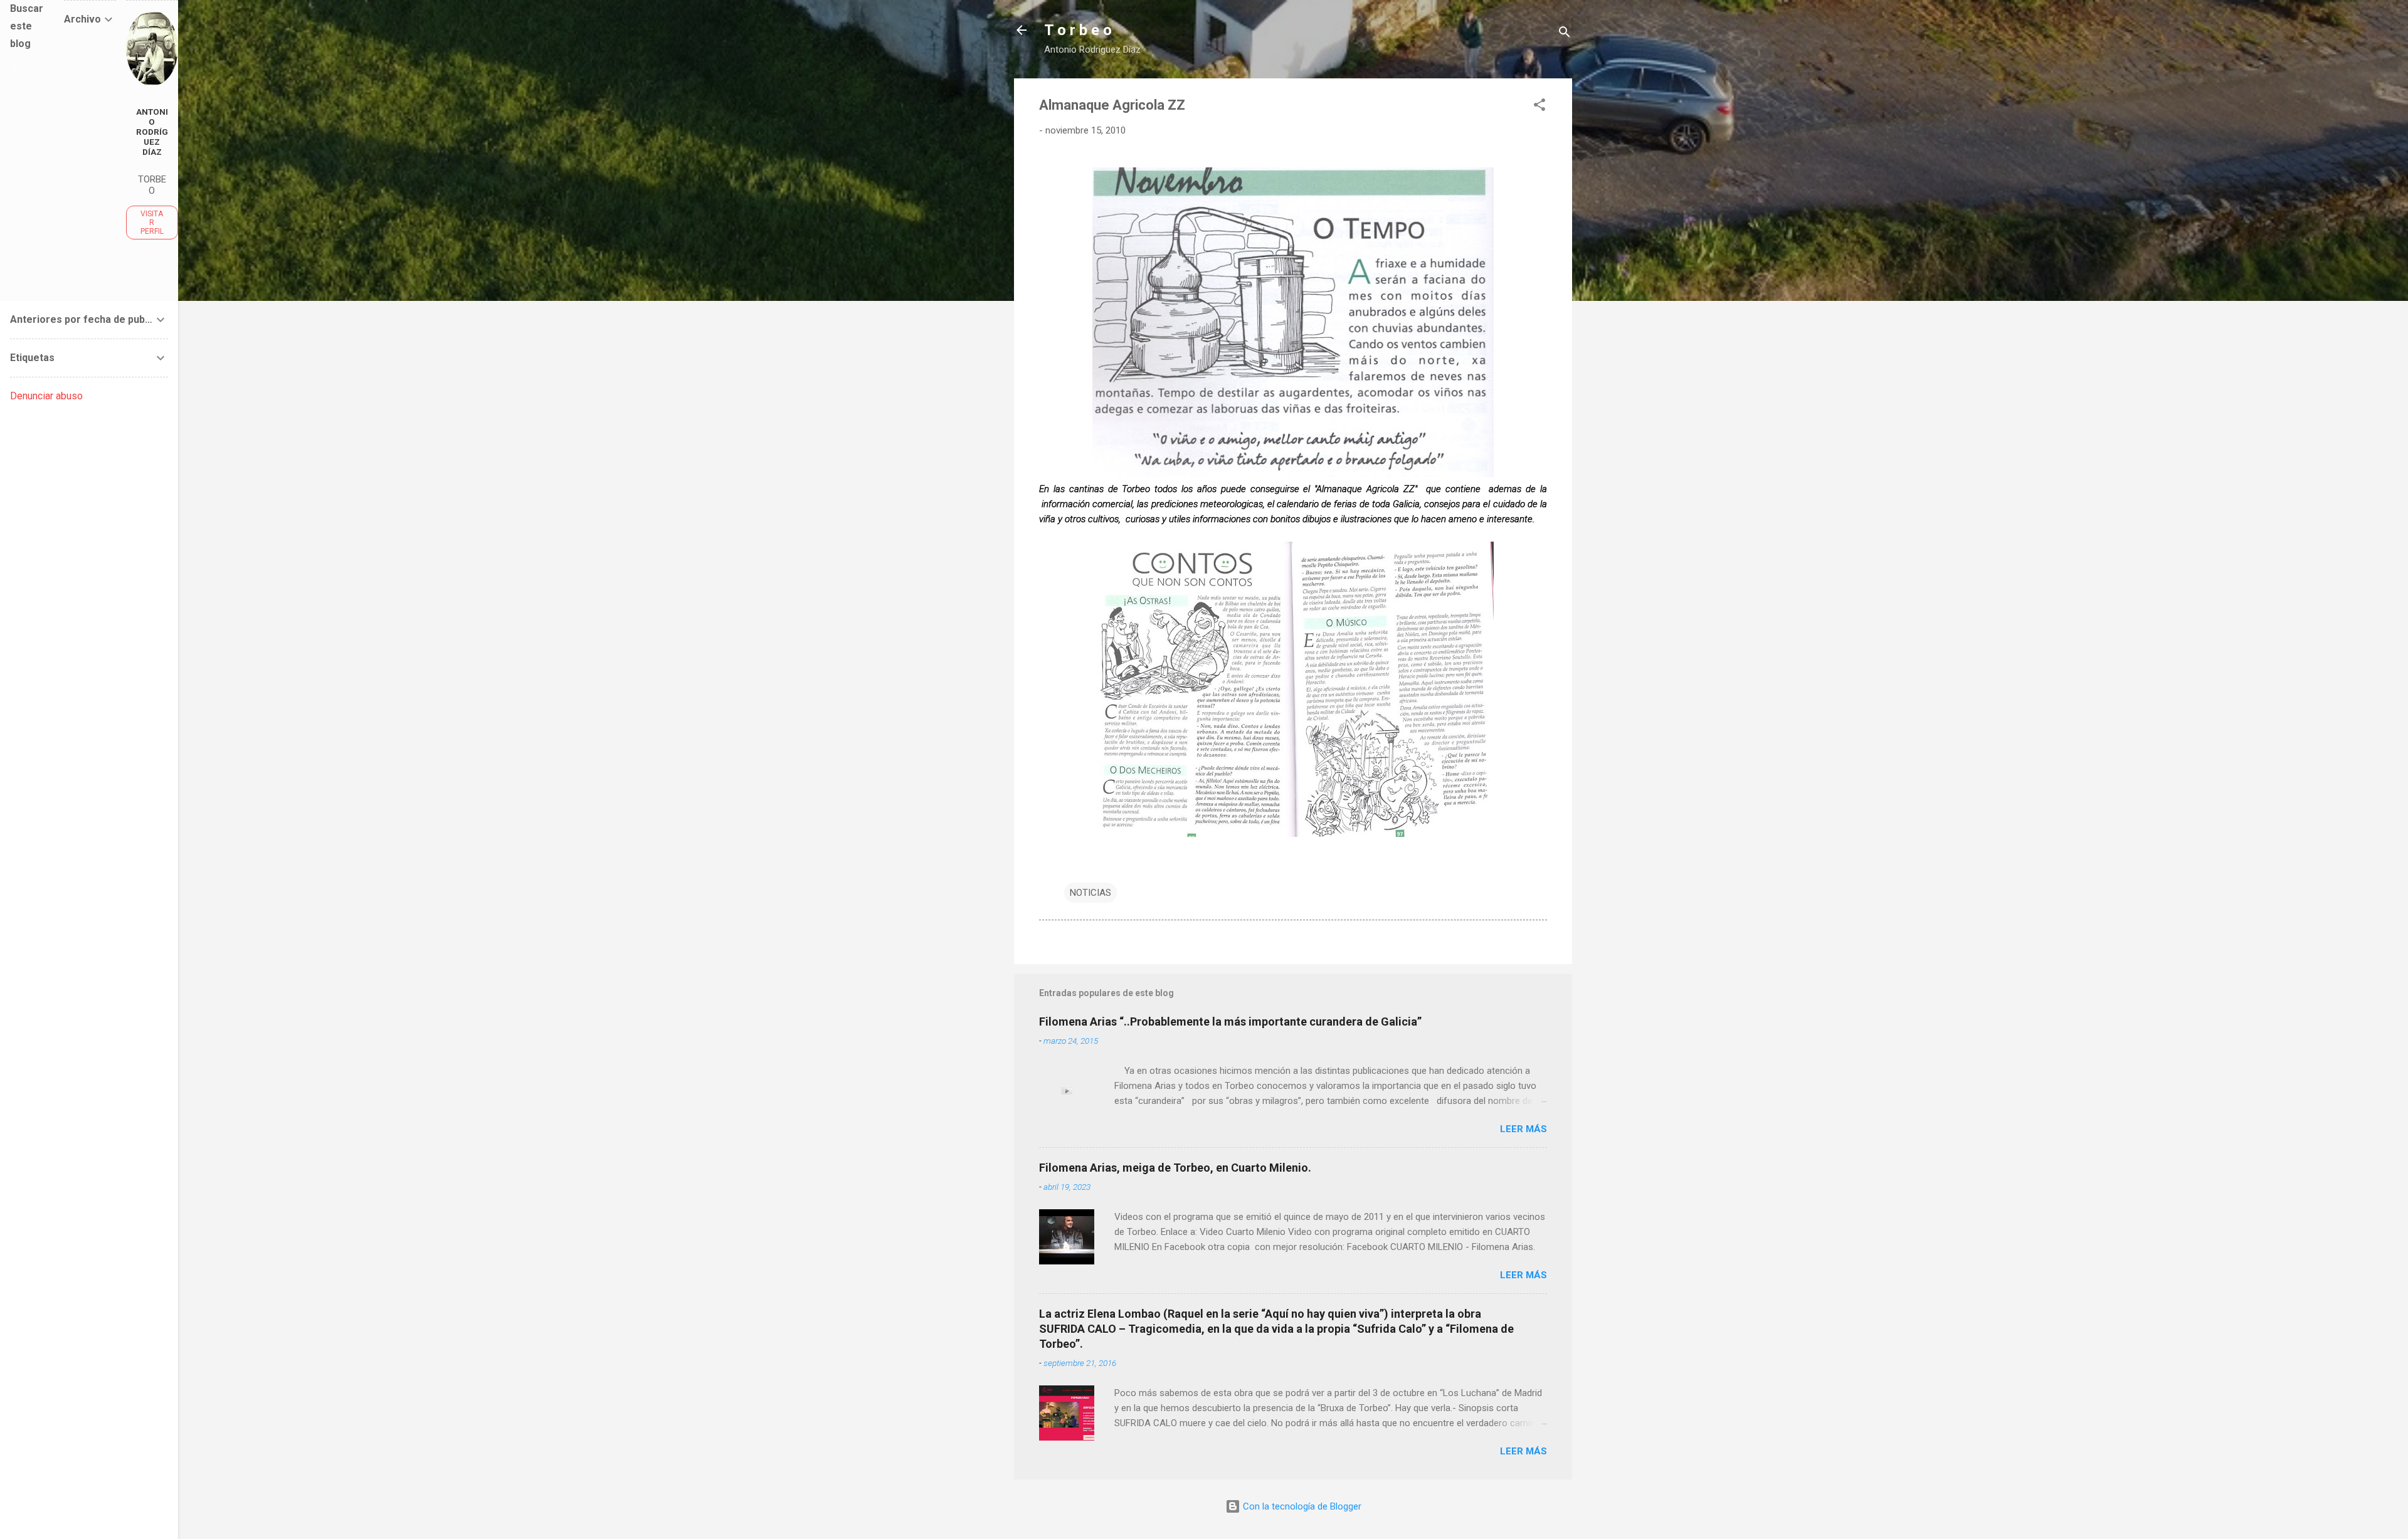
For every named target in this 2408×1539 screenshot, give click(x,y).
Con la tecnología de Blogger (1301, 1506)
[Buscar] (1565, 34)
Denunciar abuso (46, 396)
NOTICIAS (1090, 893)
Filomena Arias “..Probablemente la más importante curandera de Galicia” (1230, 1022)
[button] (1539, 107)
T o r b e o (1078, 30)
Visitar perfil (152, 223)
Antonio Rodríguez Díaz (152, 132)
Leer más (1523, 1129)
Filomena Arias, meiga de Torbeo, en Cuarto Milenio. (1175, 1168)
